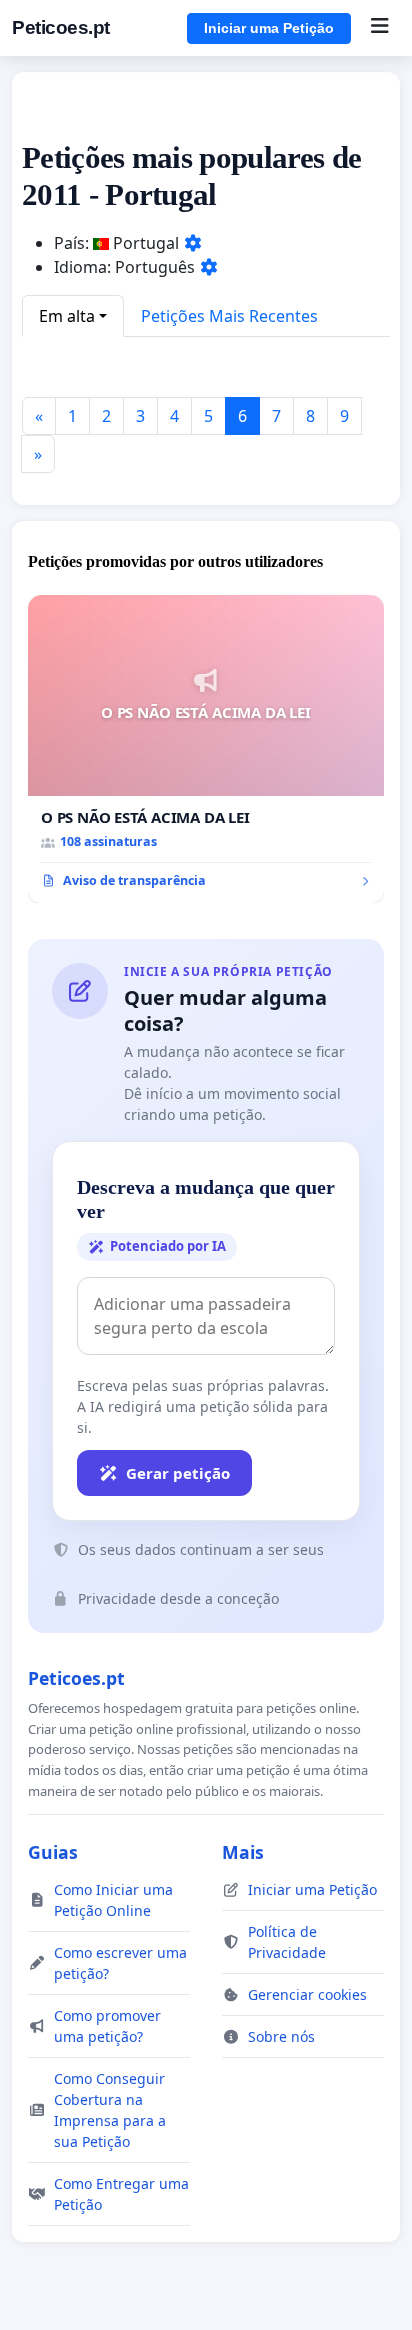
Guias (53, 1852)
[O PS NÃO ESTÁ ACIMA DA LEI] (206, 749)
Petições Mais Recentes (229, 316)
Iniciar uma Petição (269, 28)
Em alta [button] (67, 316)
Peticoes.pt (61, 27)
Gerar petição (178, 1473)
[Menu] (379, 28)
